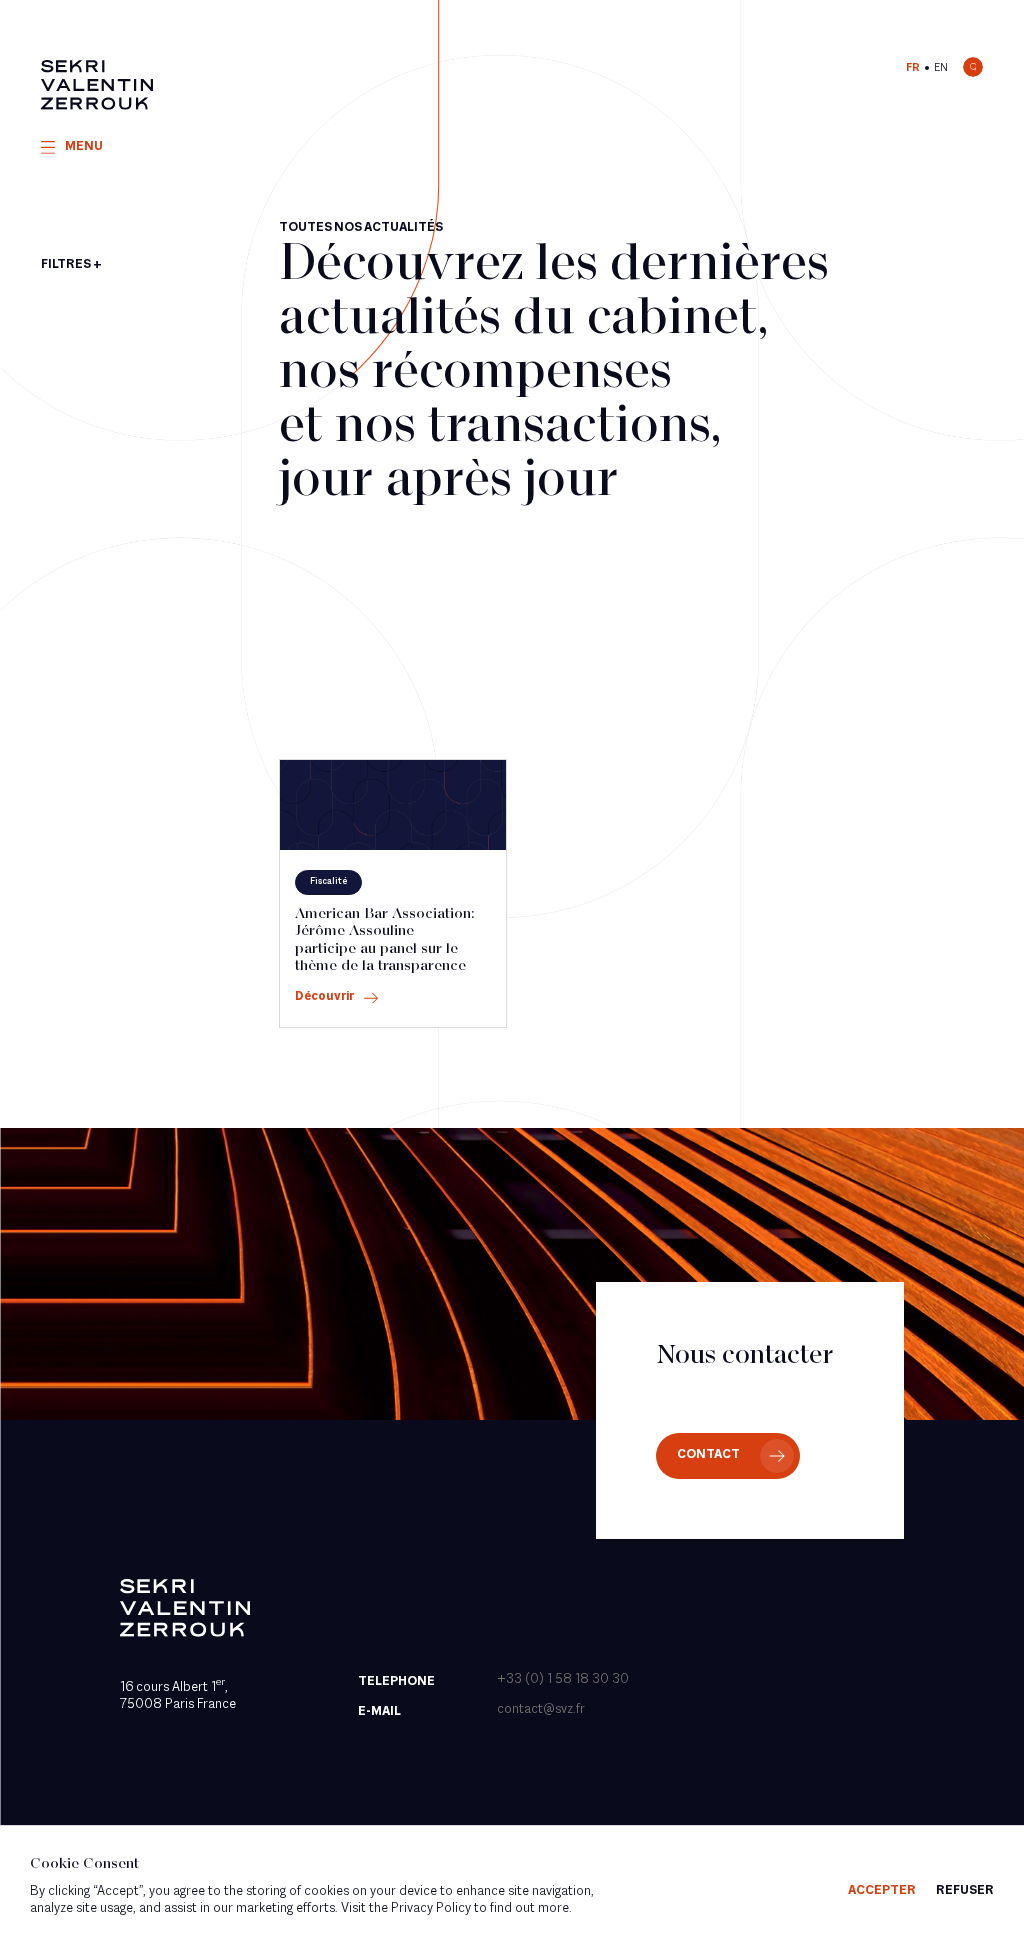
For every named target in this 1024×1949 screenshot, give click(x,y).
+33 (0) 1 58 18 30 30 (563, 1680)
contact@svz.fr (541, 1710)
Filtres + (71, 265)
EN (941, 68)
